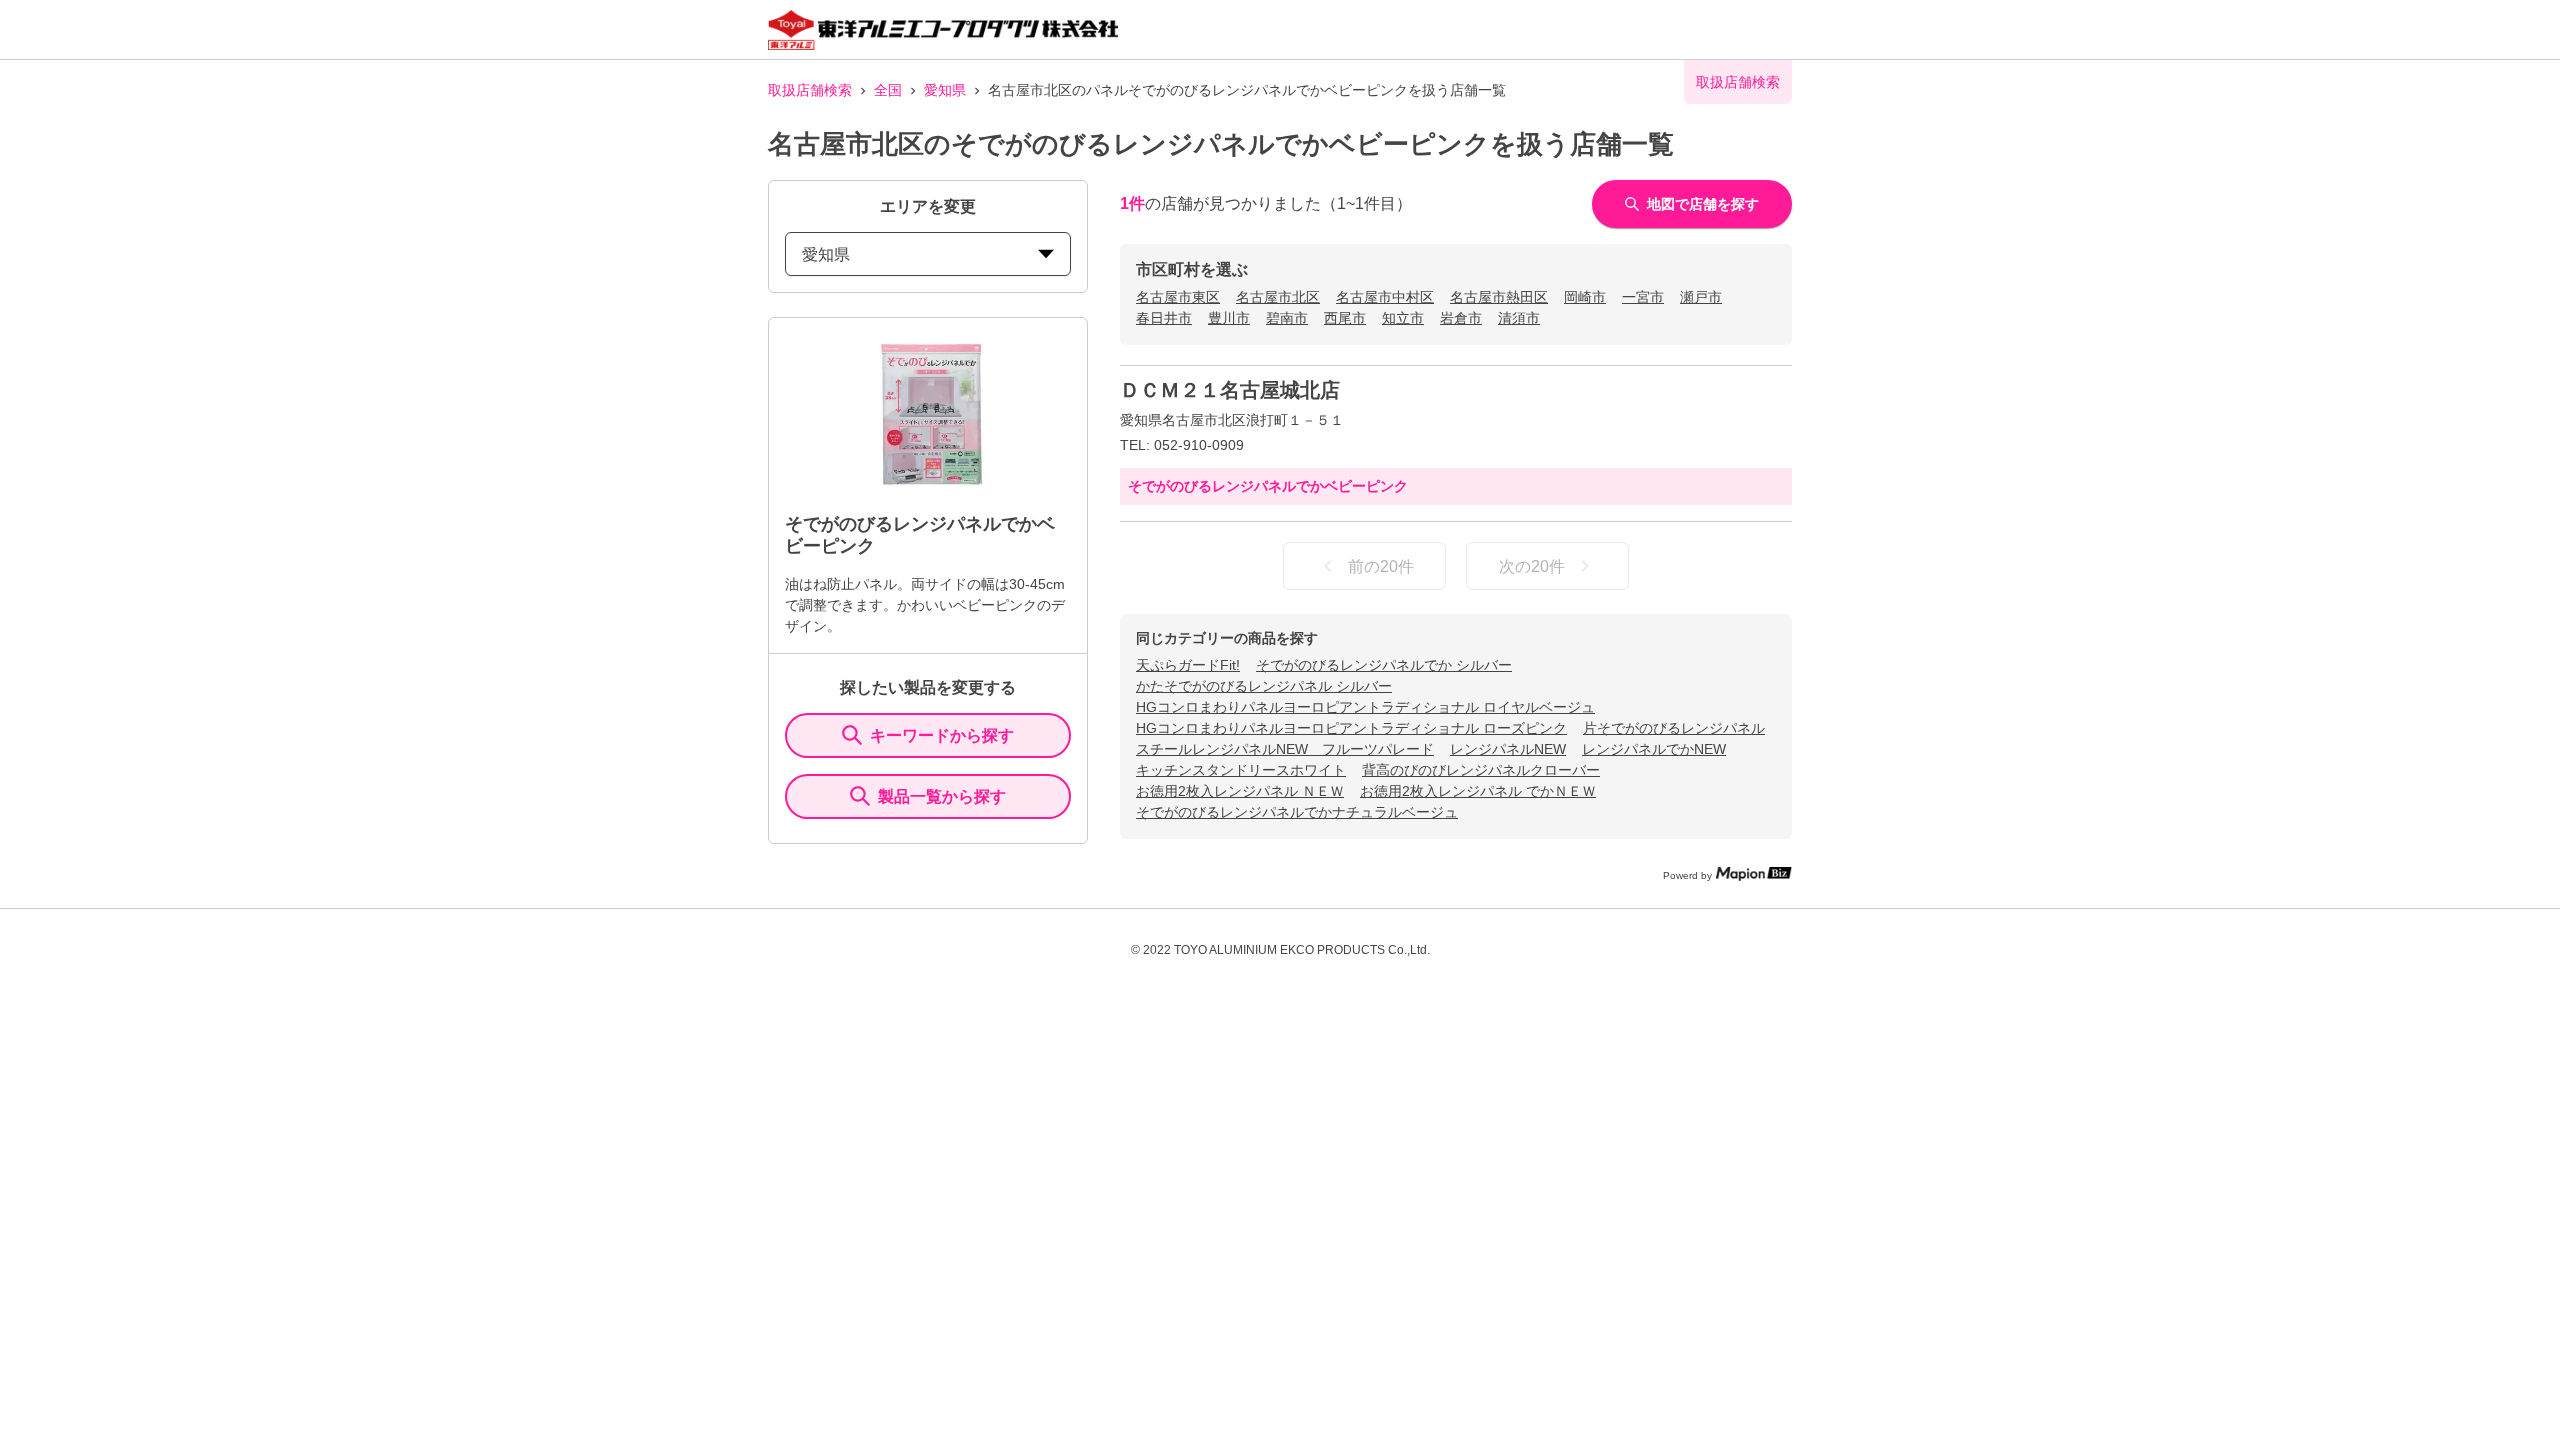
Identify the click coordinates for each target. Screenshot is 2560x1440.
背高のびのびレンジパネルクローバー (1481, 770)
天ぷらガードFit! (1188, 665)
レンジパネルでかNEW (1654, 749)
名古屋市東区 (1178, 297)
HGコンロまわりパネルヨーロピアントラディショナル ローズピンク (1351, 728)
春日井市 (1164, 318)
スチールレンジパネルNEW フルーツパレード (1285, 749)
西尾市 (1345, 318)
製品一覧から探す (942, 796)
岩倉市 (1461, 318)
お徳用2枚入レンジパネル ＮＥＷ (1240, 791)
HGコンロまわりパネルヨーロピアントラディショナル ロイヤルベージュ (1365, 707)
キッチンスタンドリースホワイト (1241, 770)
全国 (888, 90)
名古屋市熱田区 (1499, 297)
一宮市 (1643, 297)
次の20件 (1532, 566)
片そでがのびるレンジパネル (1674, 728)
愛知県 (945, 90)
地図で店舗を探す (1703, 204)
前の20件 (1381, 566)
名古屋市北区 (1278, 297)
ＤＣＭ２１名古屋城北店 (1230, 390)
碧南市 (1287, 318)
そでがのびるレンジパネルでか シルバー (1384, 665)
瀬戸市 (1701, 297)
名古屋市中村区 (1385, 297)
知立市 (1403, 318)
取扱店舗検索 (810, 90)
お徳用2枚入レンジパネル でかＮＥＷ (1478, 791)
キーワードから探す (942, 735)
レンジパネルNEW (1508, 749)
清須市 (1519, 318)
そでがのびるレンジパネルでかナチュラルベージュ (1297, 812)
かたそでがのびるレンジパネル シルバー (1264, 686)
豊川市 (1229, 318)
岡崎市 (1585, 297)
